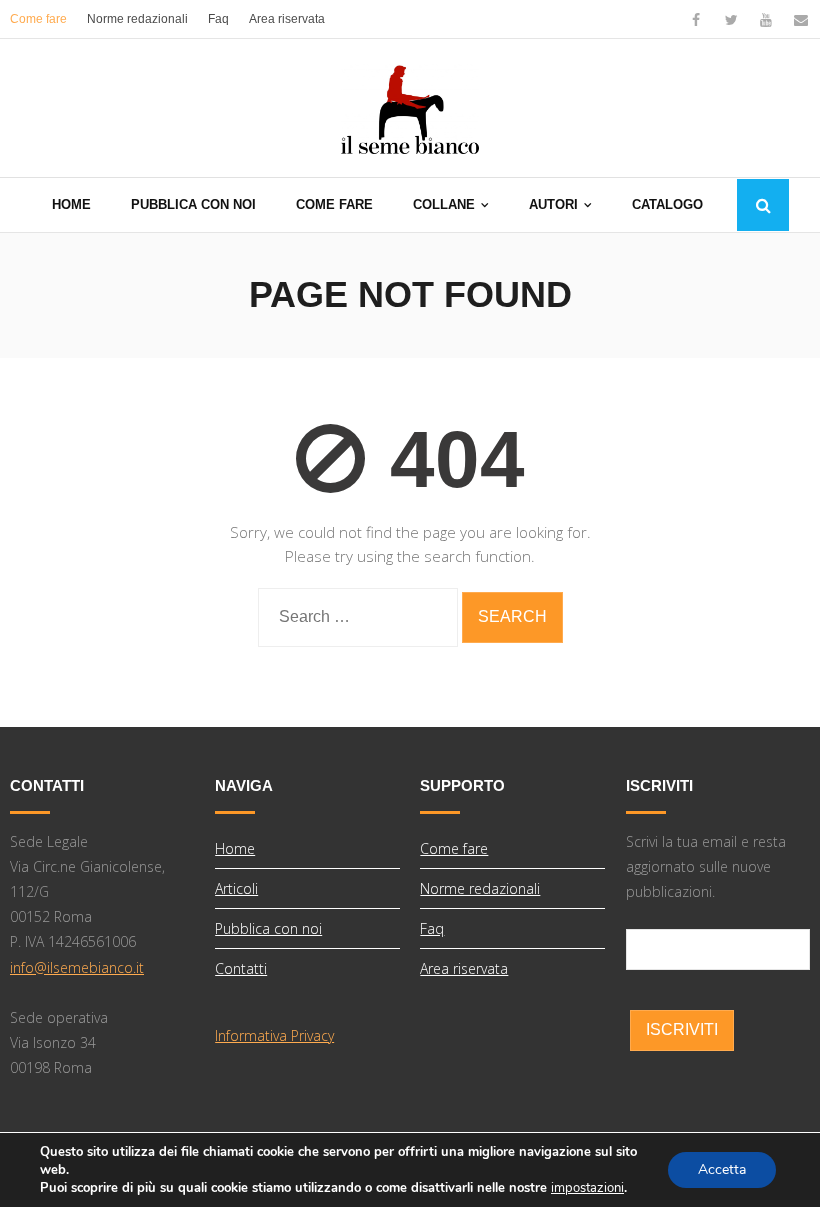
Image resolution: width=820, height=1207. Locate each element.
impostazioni (587, 1188)
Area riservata (287, 19)
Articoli (236, 888)
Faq (218, 19)
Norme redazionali (137, 19)
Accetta (722, 1169)
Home (235, 848)
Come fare (38, 19)
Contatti (241, 968)
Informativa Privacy (274, 1035)
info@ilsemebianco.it (77, 967)
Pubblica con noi (268, 928)
